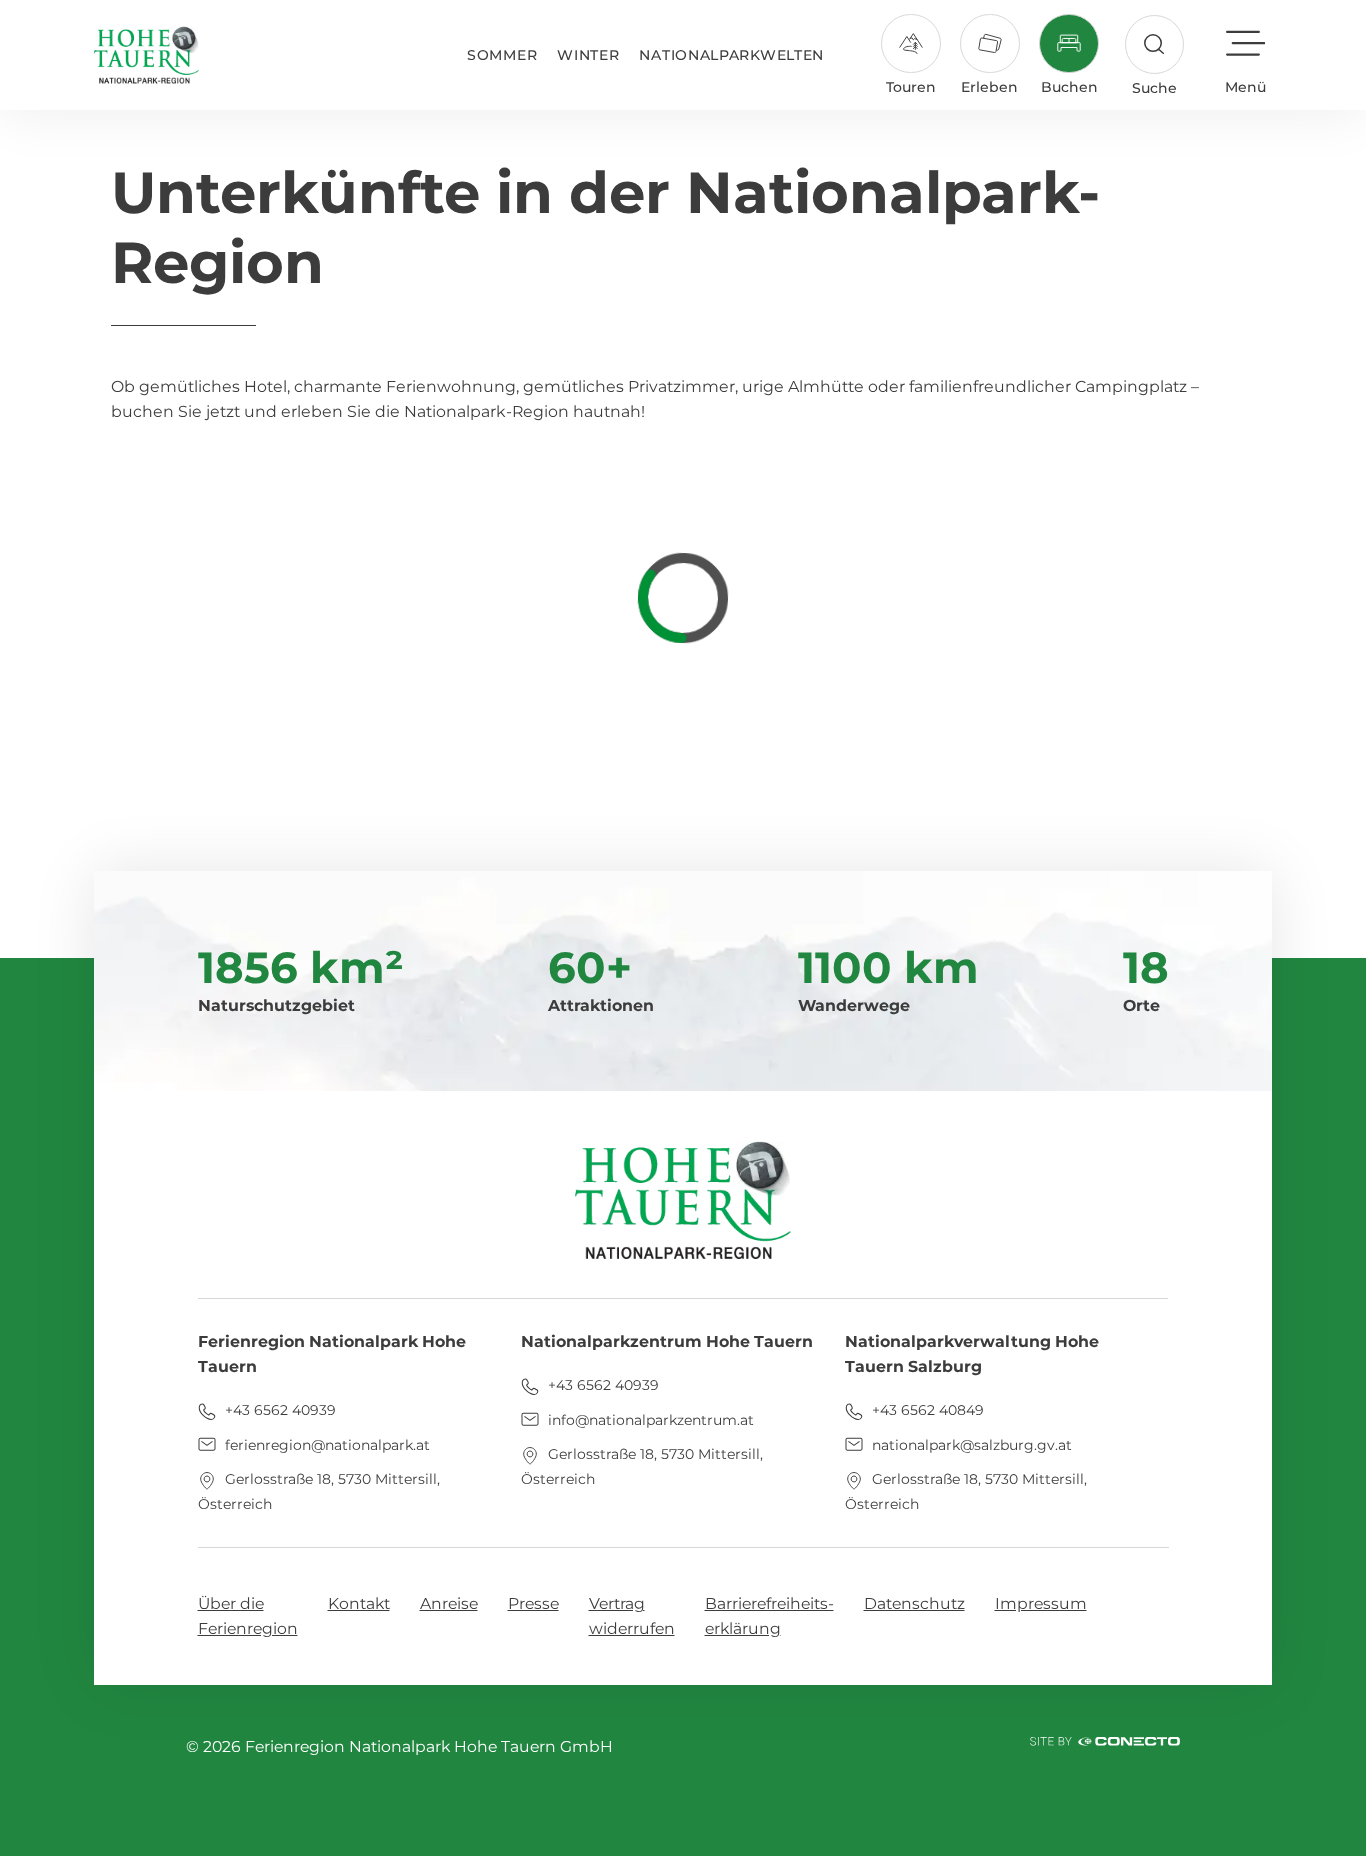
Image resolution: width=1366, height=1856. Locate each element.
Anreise (449, 1603)
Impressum (1041, 1603)
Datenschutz (914, 1603)
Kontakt (359, 1603)
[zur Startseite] (146, 55)
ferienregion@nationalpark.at (325, 1445)
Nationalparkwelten (731, 55)
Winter (588, 55)
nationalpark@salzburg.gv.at (970, 1445)
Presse (533, 1603)
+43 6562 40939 (278, 1410)
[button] (1155, 56)
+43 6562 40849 (926, 1410)
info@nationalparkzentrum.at (649, 1420)
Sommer (502, 55)
